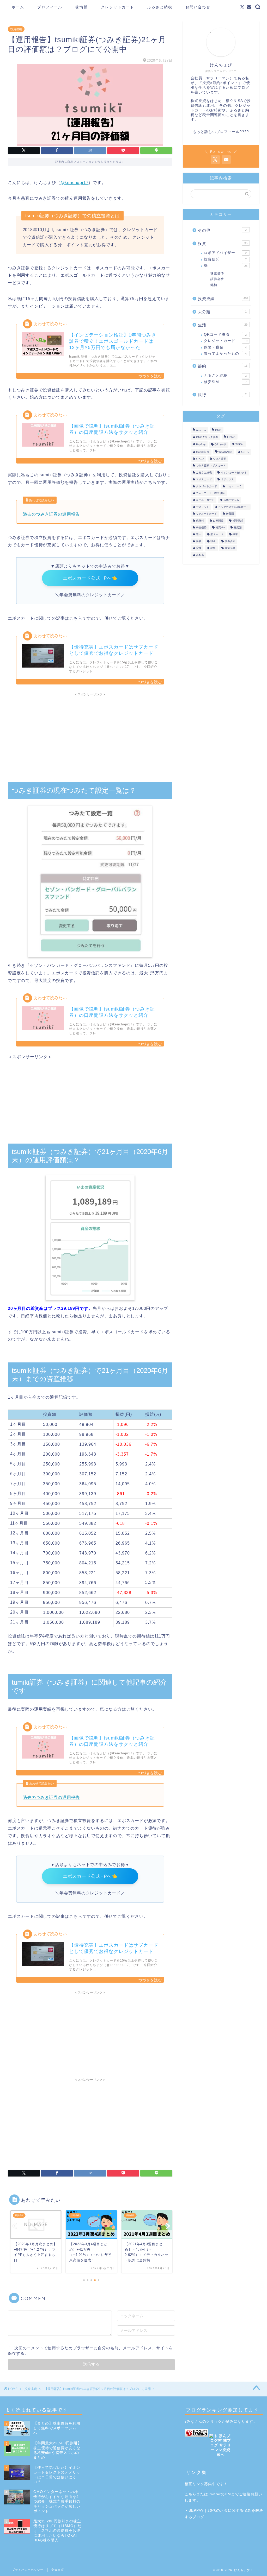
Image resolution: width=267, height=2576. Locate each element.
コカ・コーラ (234, 486)
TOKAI (239, 445)
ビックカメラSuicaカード (233, 507)
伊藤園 (230, 514)
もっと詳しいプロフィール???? (221, 132)
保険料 (200, 521)
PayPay (201, 445)
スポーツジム (231, 500)
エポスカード (204, 480)
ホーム (18, 7)
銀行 (222, 395)
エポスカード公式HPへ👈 (90, 578)
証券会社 (217, 279)
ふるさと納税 (160, 7)
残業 (235, 534)
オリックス (227, 480)
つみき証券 (220, 459)
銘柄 (214, 285)
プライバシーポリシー (28, 2570)
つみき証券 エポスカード (211, 466)
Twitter (214, 2494)
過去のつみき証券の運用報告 (51, 514)
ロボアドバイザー (225, 253)
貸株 (199, 548)
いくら (245, 452)
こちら (190, 2494)
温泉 (199, 541)
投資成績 (16, 29)
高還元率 (230, 548)
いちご (200, 459)
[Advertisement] (90, 735)
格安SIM (225, 382)
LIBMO (231, 437)
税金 (213, 541)
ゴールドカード (205, 500)
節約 (223, 366)
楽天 (199, 534)
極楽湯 (238, 527)
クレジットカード (118, 7)
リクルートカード (207, 514)
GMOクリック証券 (207, 437)
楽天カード (217, 534)
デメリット (203, 507)
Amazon (201, 430)
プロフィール (50, 7)
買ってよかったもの (225, 354)
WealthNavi (225, 452)
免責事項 (58, 2570)
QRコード (220, 445)
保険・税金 (225, 347)
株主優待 (217, 273)
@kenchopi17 (75, 183)
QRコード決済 (225, 335)
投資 (223, 243)
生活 (223, 325)
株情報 (82, 7)
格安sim (220, 527)
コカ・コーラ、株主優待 (210, 493)
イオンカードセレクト (234, 472)
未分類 (222, 312)
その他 (222, 230)
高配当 (200, 555)
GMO (218, 430)
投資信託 (225, 259)
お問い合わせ (198, 7)
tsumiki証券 (203, 452)
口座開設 (218, 521)
